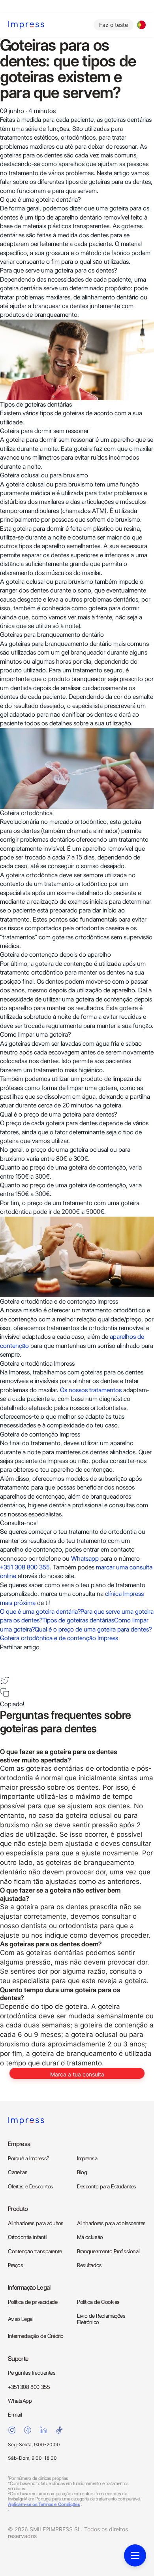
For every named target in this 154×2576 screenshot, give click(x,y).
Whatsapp (85, 1559)
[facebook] (5, 1656)
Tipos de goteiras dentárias (78, 1620)
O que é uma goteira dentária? (40, 1612)
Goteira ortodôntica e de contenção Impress (59, 1638)
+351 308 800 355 (25, 1567)
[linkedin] (5, 1668)
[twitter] (5, 1681)
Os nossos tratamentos (91, 1390)
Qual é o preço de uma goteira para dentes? (93, 1629)
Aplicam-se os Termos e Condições (44, 2504)
